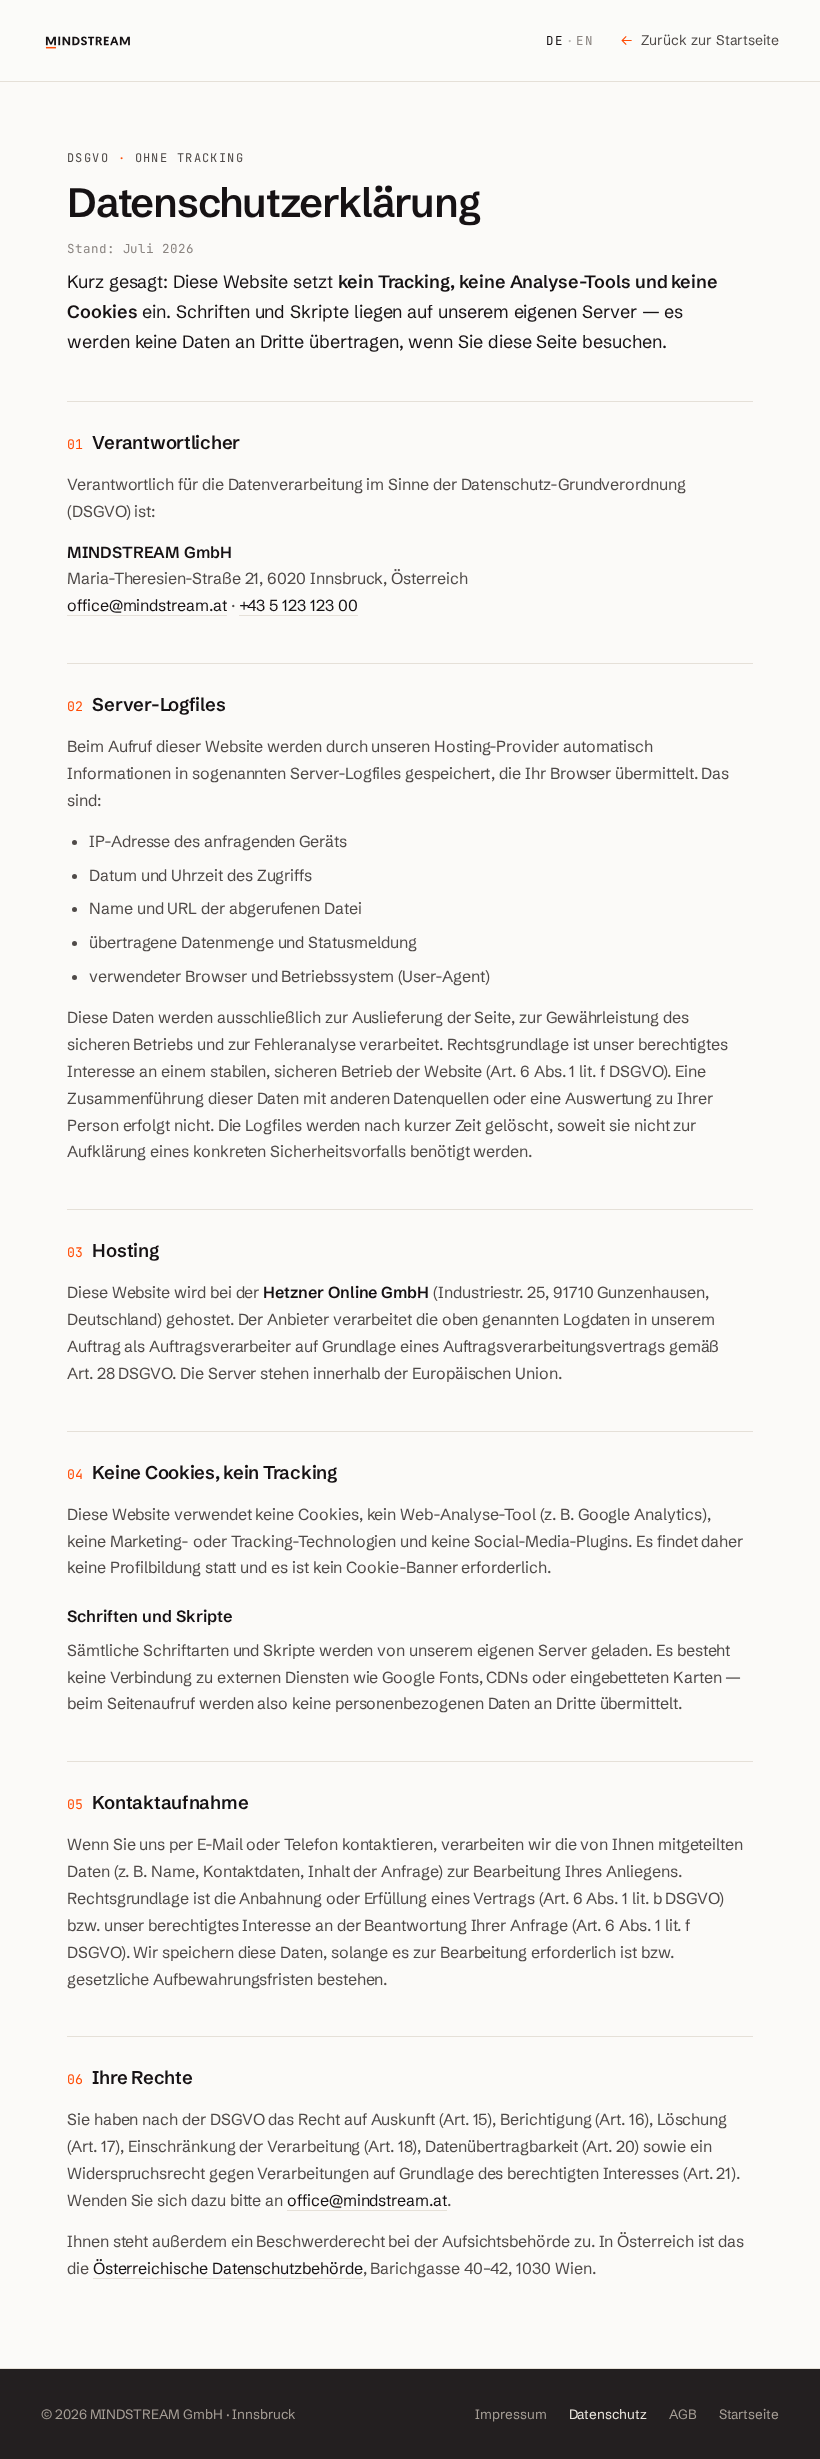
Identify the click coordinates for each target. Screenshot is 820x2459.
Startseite (749, 2414)
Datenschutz (608, 2414)
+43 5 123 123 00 (298, 605)
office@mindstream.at (147, 605)
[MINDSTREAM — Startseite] (88, 41)
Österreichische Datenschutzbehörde (228, 2268)
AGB (683, 2414)
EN (585, 40)
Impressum (510, 2414)
